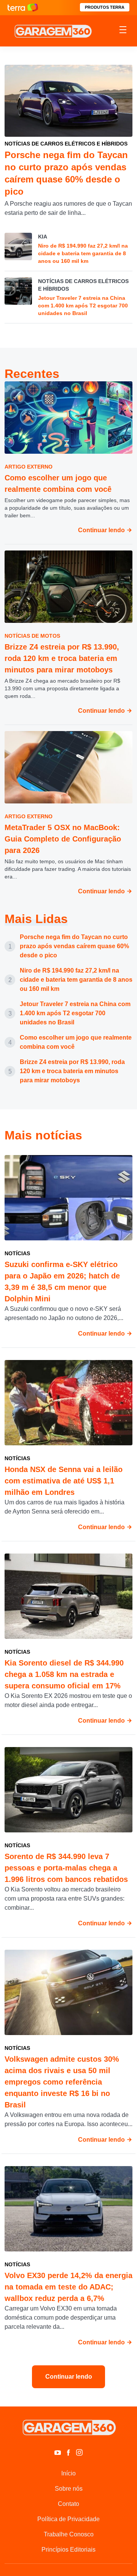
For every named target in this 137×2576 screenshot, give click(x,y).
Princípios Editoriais (68, 2550)
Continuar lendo (102, 530)
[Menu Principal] (123, 31)
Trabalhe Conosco (69, 2534)
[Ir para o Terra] (23, 7)
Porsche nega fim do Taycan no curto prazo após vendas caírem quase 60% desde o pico (74, 946)
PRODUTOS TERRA (105, 7)
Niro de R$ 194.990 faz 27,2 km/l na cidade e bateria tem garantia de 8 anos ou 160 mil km (76, 980)
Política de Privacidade (68, 2519)
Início (68, 2473)
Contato (68, 2504)
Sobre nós (69, 2489)
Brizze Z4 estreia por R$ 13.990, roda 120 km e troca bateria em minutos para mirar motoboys (72, 1071)
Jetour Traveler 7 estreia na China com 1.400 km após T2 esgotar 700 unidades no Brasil (75, 1013)
